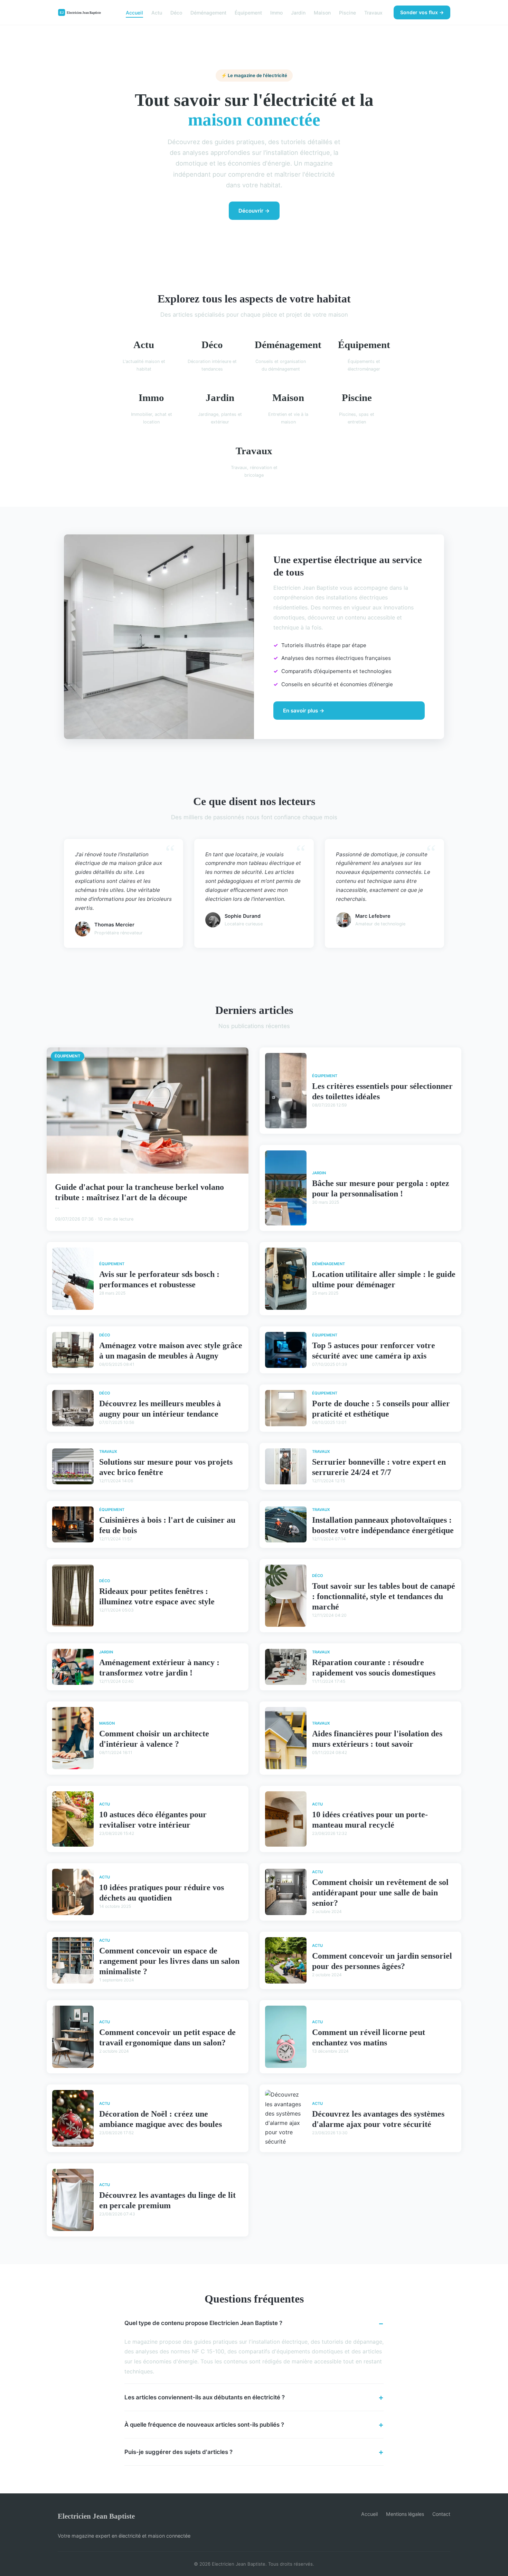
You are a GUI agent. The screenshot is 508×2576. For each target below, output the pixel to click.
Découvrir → (254, 211)
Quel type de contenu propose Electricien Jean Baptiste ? (203, 2323)
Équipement (248, 12)
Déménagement (208, 12)
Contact (441, 2514)
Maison (322, 12)
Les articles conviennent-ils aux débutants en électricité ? (205, 2397)
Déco (176, 12)
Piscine (347, 12)
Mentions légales (405, 2514)
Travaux (373, 12)
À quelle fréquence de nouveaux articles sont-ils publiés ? (204, 2425)
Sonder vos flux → (422, 12)
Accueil (134, 12)
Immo (276, 12)
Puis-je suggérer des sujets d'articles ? (178, 2452)
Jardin (298, 12)
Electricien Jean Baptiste (96, 2516)
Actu (157, 12)
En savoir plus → (304, 711)
